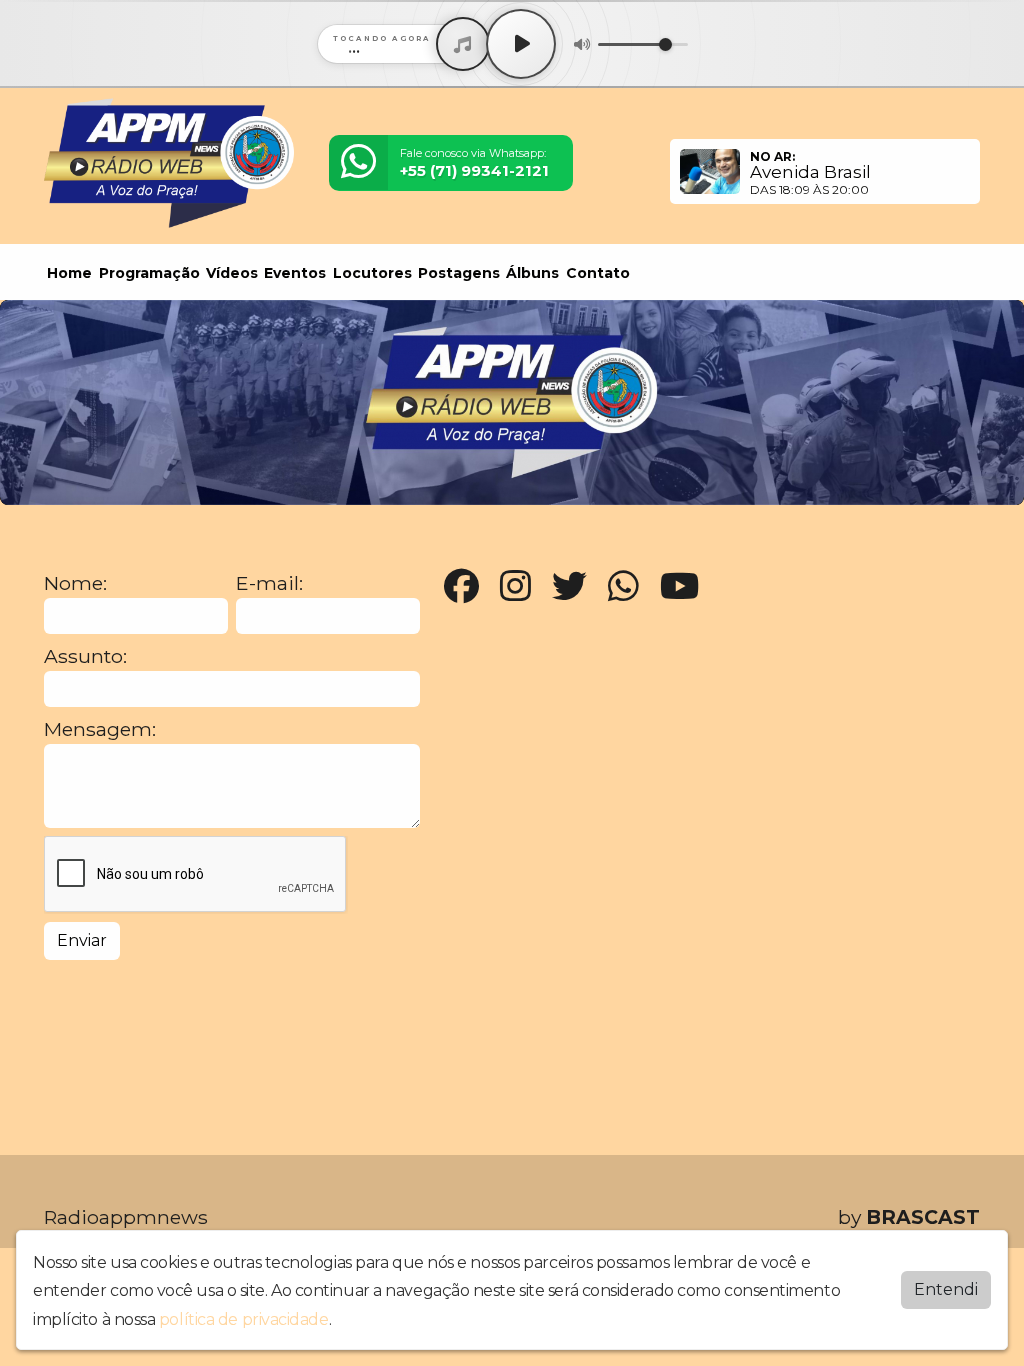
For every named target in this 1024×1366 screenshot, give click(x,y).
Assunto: (85, 656)
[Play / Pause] (521, 44)
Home (69, 273)
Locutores (372, 273)
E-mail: (269, 583)
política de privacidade (244, 1319)
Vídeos (232, 273)
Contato (598, 273)
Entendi (946, 1289)
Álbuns (532, 273)
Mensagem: (100, 729)
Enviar (82, 940)
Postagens (459, 273)
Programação (149, 273)
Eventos (295, 273)
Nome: (75, 583)
